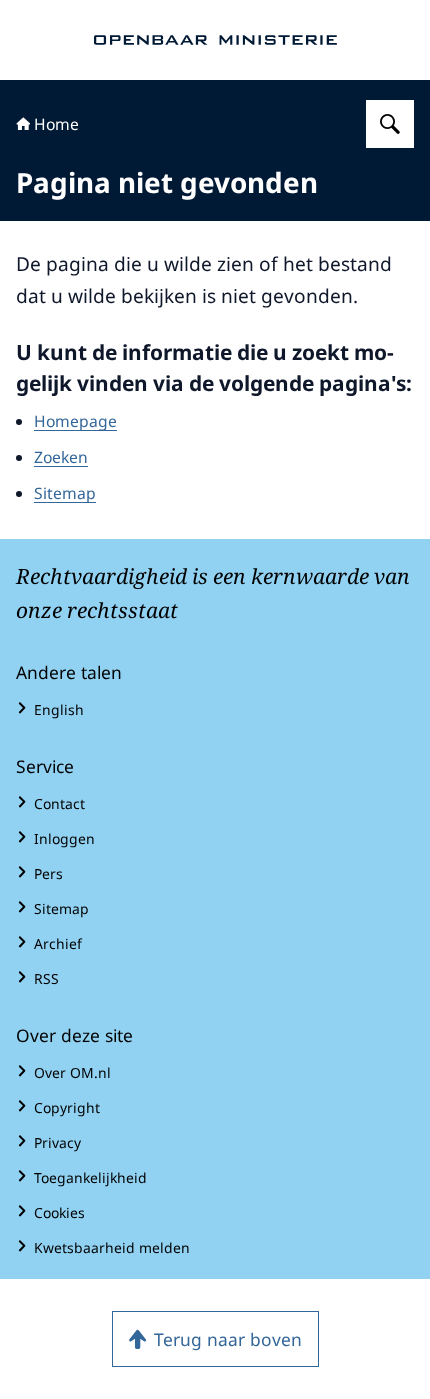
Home (56, 124)
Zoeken (61, 457)
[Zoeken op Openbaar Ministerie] (390, 124)
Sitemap (65, 493)
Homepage (75, 421)
